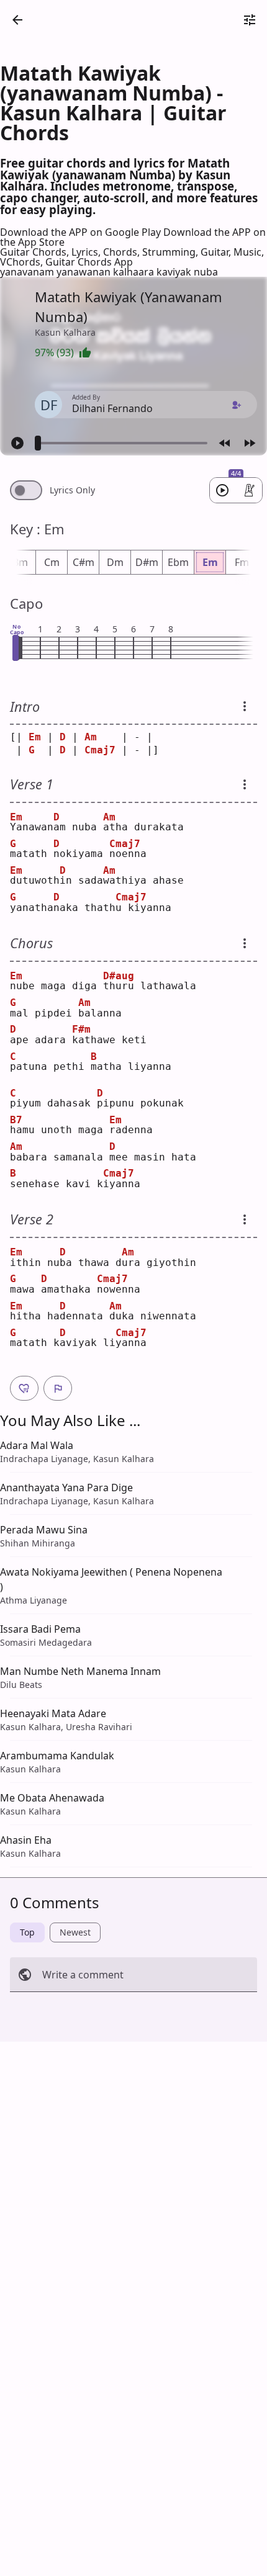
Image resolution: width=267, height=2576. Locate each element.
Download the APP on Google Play (82, 232)
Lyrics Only (72, 490)
